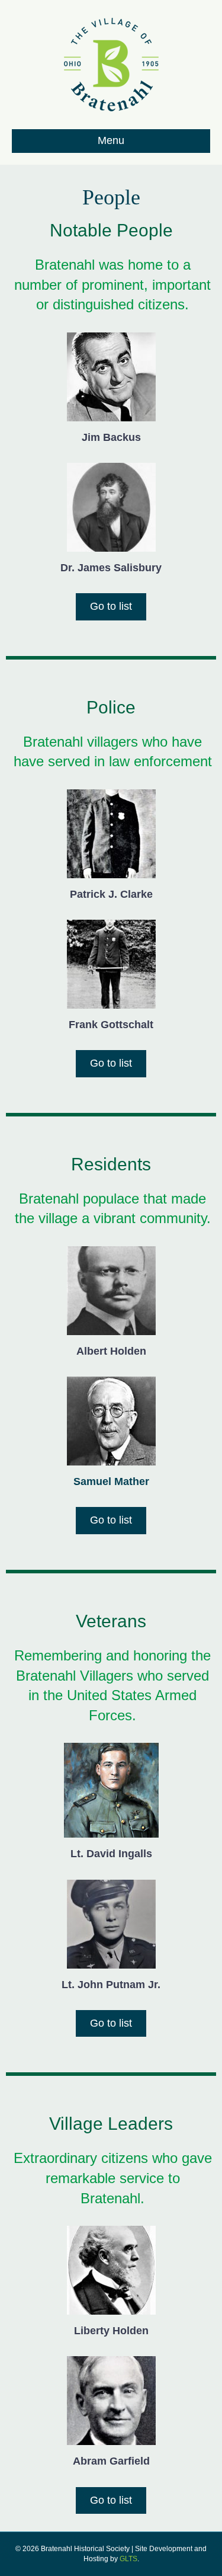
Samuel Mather (111, 1481)
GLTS (128, 2559)
